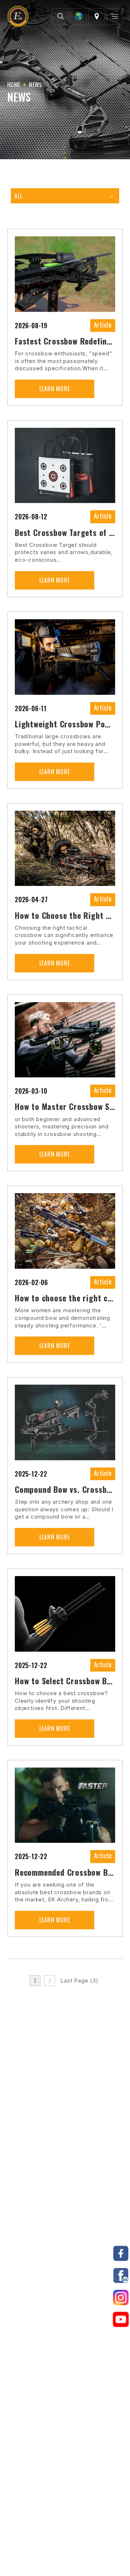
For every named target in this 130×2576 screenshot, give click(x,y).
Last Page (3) (79, 1980)
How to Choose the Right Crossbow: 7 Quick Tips (65, 915)
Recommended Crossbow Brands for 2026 (65, 1872)
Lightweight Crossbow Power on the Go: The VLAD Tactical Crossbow (65, 724)
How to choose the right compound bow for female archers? (65, 1298)
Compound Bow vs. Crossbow (65, 1489)
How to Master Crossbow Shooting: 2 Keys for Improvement (65, 1106)
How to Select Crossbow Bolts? (65, 1681)
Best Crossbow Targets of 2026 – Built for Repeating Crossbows (65, 532)
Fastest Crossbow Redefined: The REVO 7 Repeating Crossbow (65, 341)
